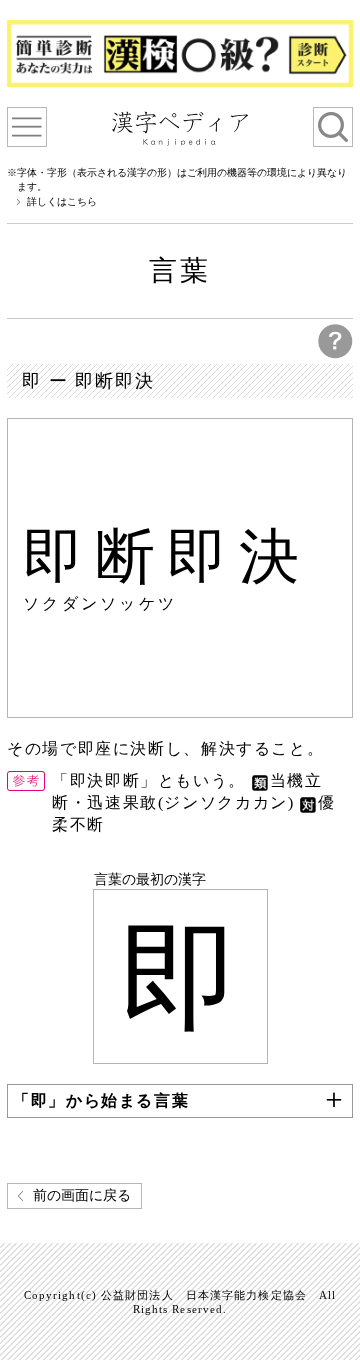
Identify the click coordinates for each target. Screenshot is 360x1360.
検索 (333, 127)
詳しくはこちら (62, 202)
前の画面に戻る (82, 1195)
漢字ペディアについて (27, 127)
